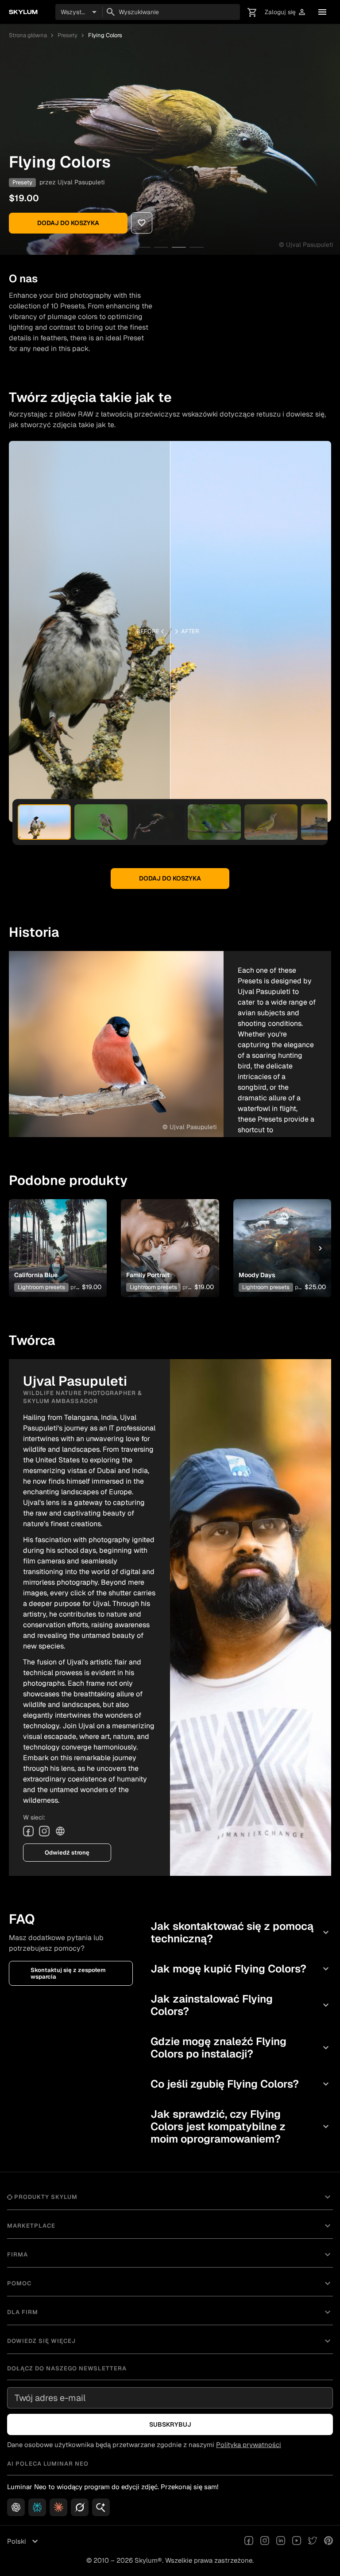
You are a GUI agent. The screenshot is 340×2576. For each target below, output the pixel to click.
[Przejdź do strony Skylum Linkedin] (281, 2541)
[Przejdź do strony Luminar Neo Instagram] (265, 2541)
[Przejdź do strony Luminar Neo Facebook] (249, 2541)
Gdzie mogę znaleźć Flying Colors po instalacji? (241, 2048)
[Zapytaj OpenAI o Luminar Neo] (16, 2507)
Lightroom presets (41, 1287)
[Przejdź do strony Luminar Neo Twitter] (313, 2541)
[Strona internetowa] (60, 1831)
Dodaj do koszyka (68, 223)
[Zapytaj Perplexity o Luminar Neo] (37, 2507)
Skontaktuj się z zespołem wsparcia (68, 1973)
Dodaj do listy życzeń (56, 1235)
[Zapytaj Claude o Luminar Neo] (58, 2507)
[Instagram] (44, 1831)
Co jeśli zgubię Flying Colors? (241, 2084)
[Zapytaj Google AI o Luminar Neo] (101, 2507)
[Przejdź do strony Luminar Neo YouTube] (297, 2541)
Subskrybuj (170, 2424)
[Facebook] (28, 1831)
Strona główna (28, 35)
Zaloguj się (286, 12)
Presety (68, 35)
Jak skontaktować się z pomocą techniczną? (241, 1932)
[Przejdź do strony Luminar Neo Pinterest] (328, 2541)
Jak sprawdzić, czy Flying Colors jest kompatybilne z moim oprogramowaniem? (241, 2126)
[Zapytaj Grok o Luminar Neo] (80, 2507)
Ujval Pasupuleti (81, 182)
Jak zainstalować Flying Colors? (241, 2005)
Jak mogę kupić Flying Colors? (241, 1969)
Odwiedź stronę (67, 1853)
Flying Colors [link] (105, 35)
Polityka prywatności (249, 2445)
